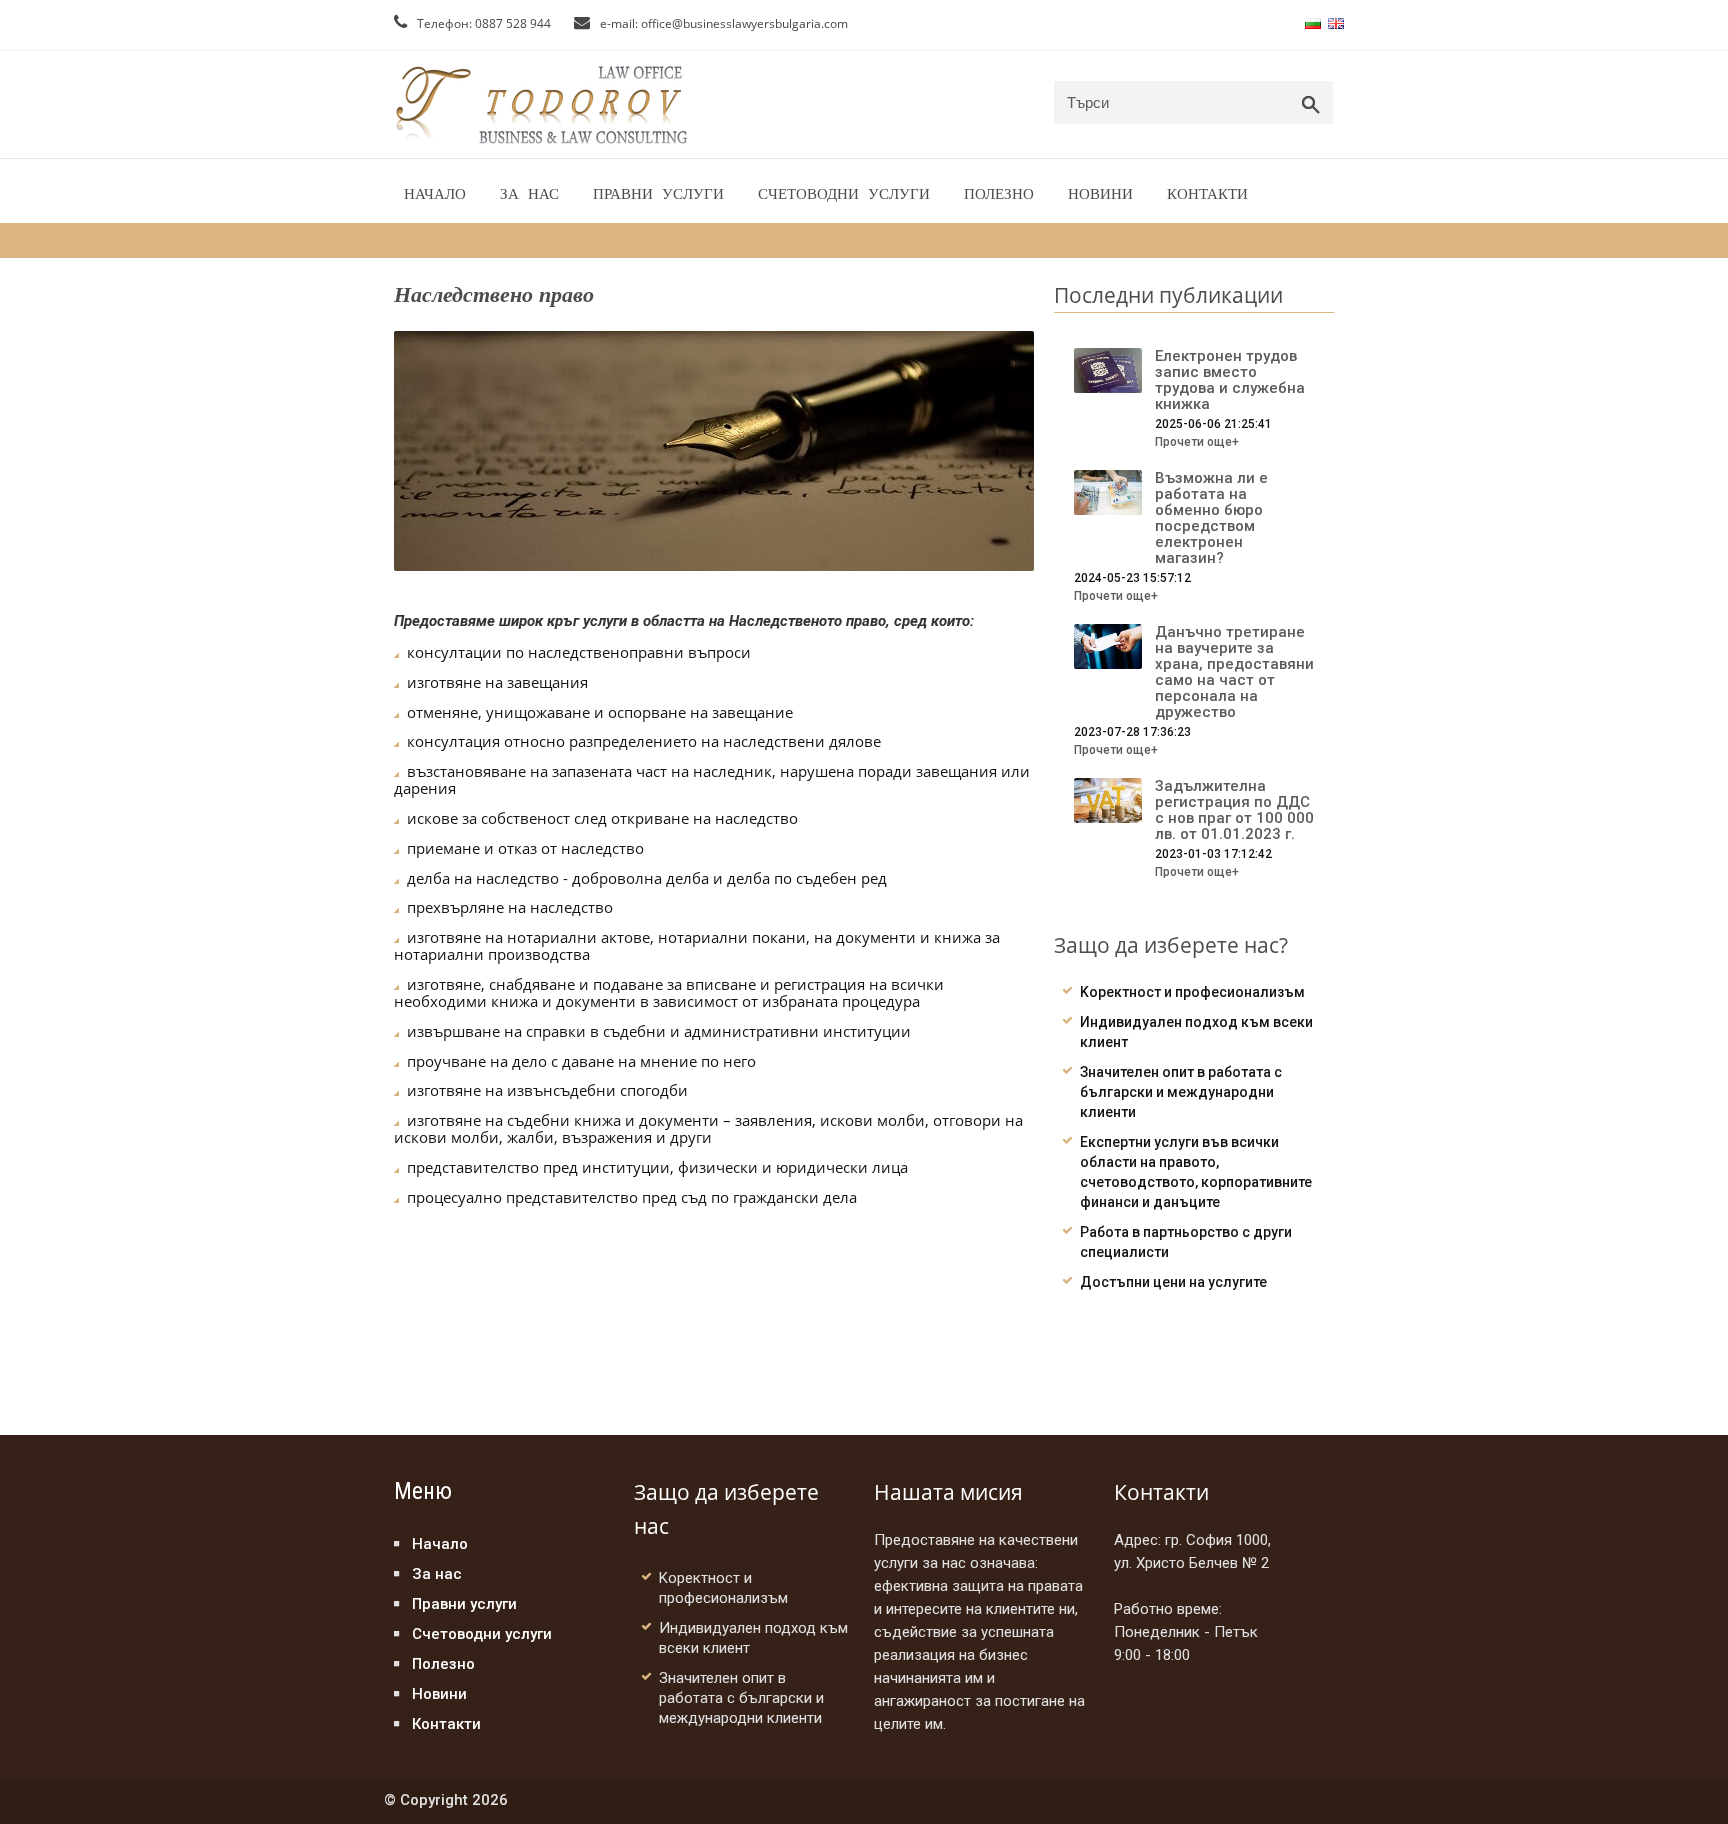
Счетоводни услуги (844, 194)
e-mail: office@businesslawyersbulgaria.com (722, 23)
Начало (435, 194)
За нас (529, 194)
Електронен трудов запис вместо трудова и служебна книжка (1230, 380)
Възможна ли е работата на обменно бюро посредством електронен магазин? (1211, 518)
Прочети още (1197, 442)
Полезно (999, 194)
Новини (1100, 194)
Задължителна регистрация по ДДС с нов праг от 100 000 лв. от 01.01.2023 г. (1234, 810)
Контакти (1207, 194)
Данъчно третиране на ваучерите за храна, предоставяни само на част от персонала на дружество (1234, 672)
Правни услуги (658, 194)
